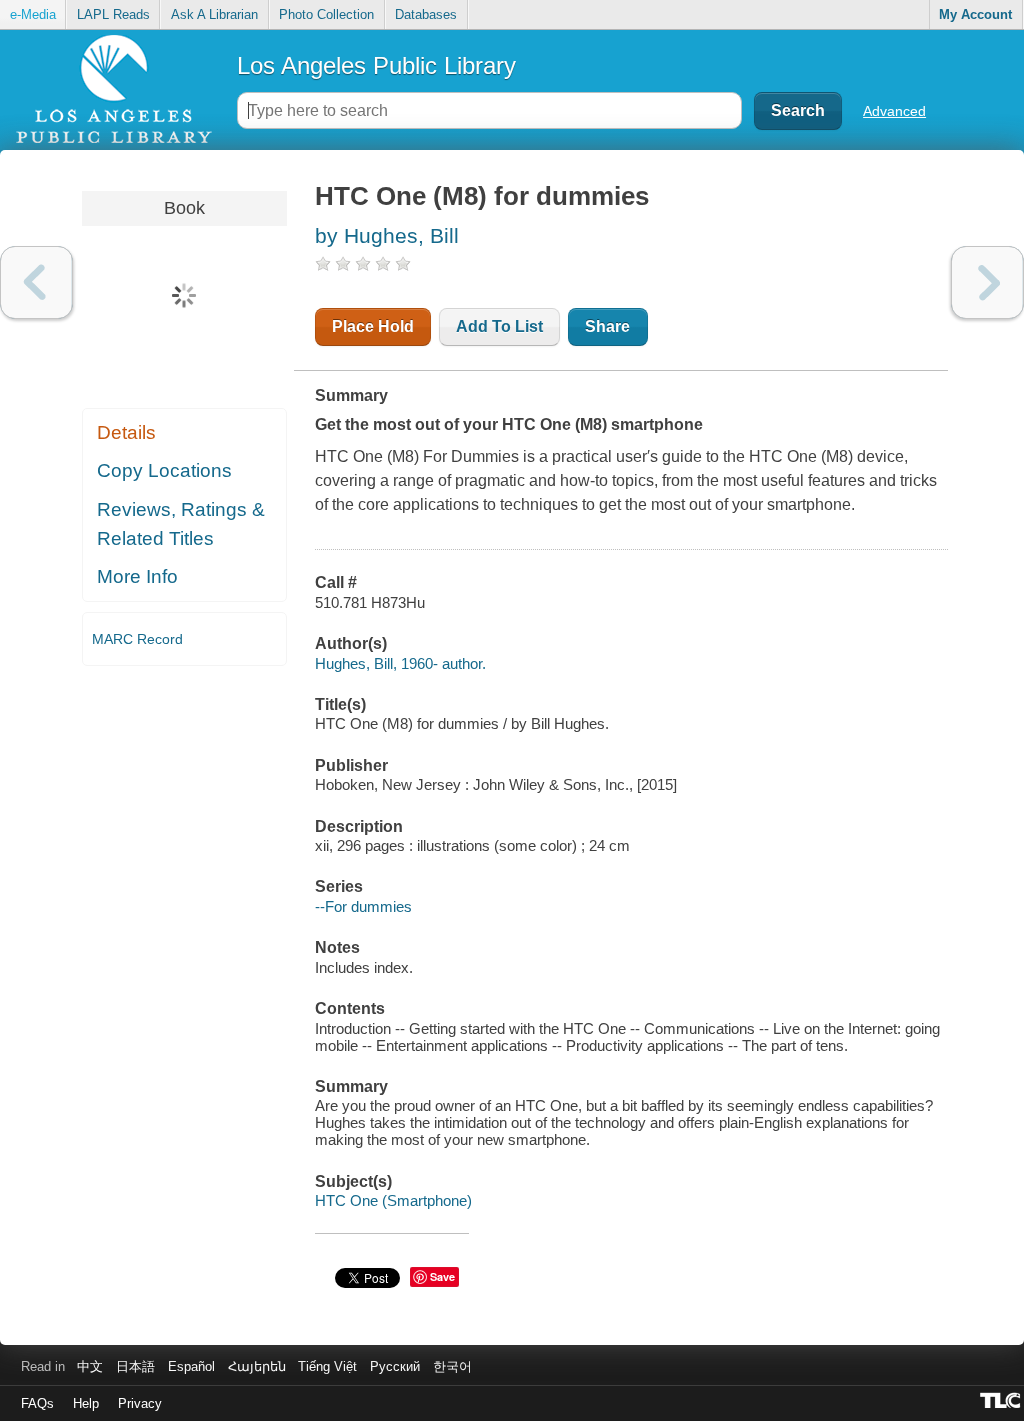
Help (86, 1403)
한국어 (452, 1366)
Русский (395, 1366)
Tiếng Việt (327, 1366)
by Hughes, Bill (387, 235)
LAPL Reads (113, 14)
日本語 (135, 1366)
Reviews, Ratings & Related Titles (181, 524)
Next (987, 282)
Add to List (499, 326)
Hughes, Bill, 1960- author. (400, 663)
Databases (426, 14)
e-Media (33, 14)
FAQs (37, 1403)
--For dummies (363, 906)
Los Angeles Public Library (376, 65)
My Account (975, 14)
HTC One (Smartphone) (393, 1200)
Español (191, 1366)
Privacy (140, 1403)
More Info (137, 576)
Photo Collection (326, 14)
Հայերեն (257, 1366)
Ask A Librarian (214, 14)
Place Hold (373, 326)
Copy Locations (164, 470)
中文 (90, 1366)
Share (607, 326)
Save (442, 1276)
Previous (36, 282)
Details (126, 432)
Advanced (894, 111)
